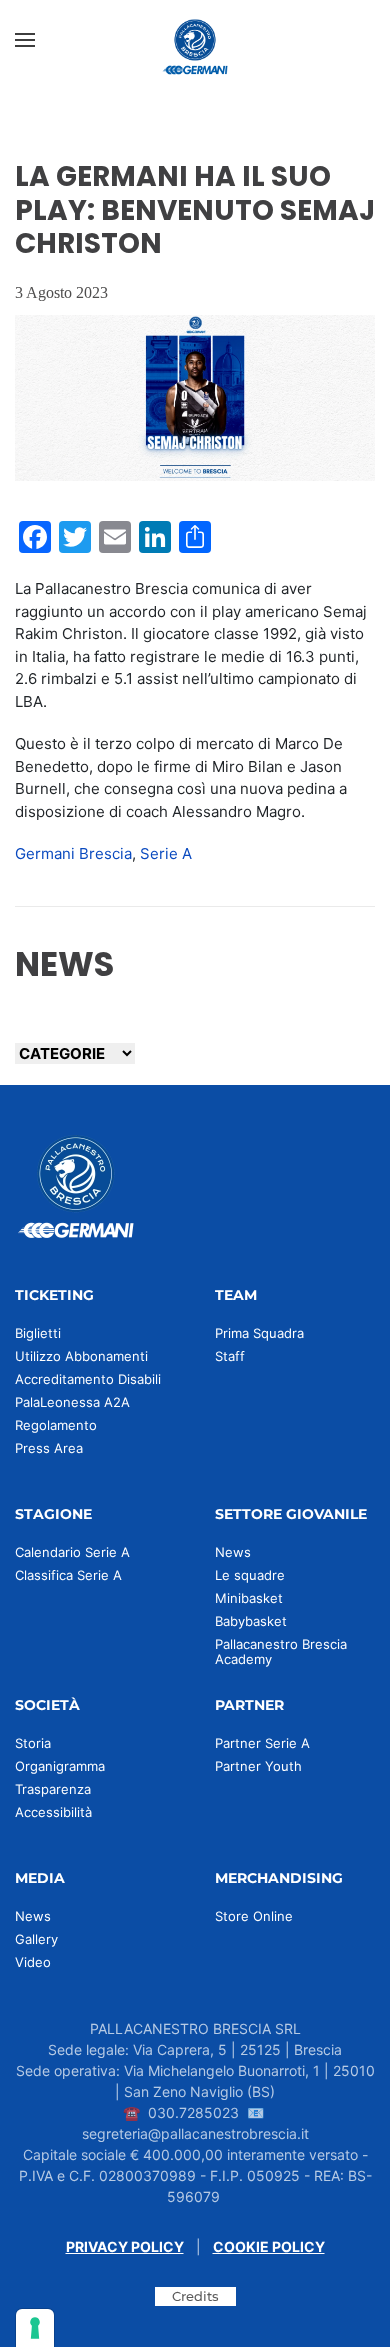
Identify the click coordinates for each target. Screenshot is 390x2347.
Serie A (166, 853)
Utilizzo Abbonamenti (81, 1356)
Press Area (49, 1448)
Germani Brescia (73, 853)
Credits (195, 2296)
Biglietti (38, 1333)
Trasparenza (53, 1789)
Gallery (36, 1939)
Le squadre (250, 1575)
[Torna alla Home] (195, 40)
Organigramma (60, 1766)
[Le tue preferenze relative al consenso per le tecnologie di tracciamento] (35, 2328)
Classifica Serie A (68, 1575)
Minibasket (249, 1598)
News (233, 1552)
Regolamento (56, 1425)
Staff (230, 1356)
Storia (33, 1743)
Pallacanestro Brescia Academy (281, 1651)
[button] (25, 40)
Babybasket (251, 1621)
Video (33, 1962)
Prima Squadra (259, 1333)
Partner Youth (258, 1766)
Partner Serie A (262, 1743)
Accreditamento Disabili (88, 1379)
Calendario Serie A (72, 1552)
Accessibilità (53, 1812)
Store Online (254, 1916)
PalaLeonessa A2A (72, 1402)
